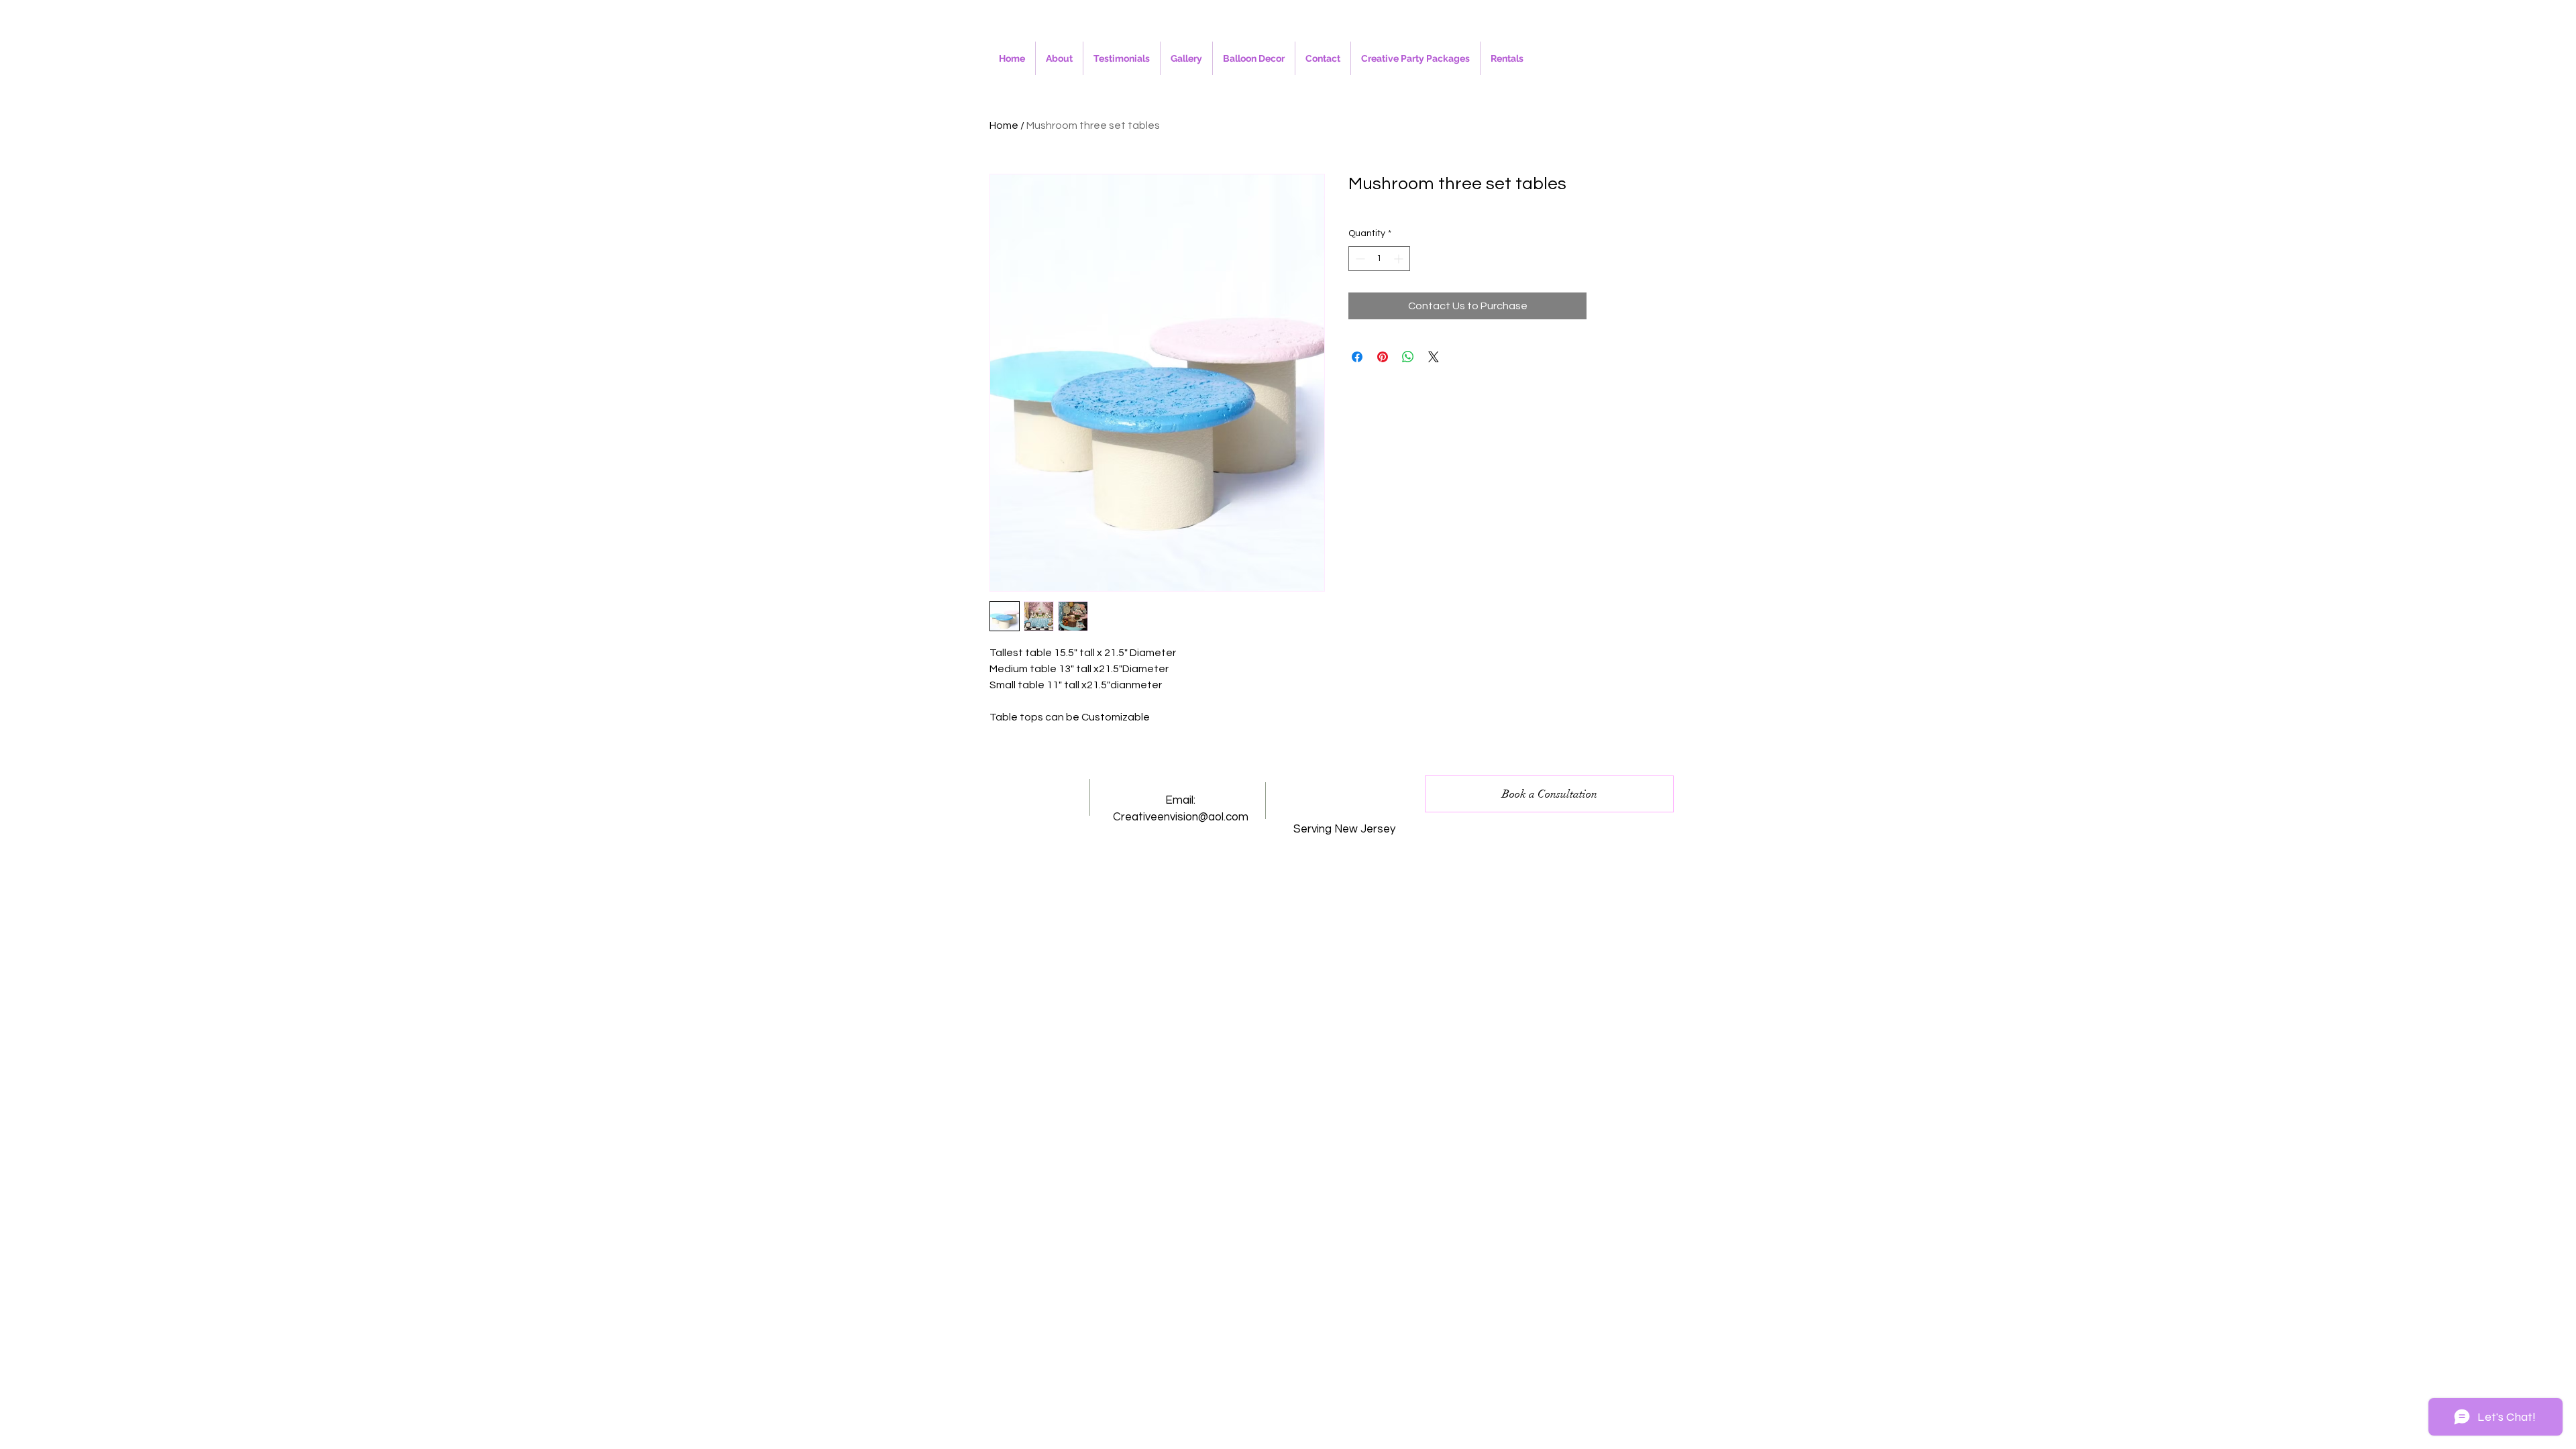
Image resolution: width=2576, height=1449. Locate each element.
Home (1004, 125)
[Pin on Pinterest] (1383, 357)
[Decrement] (1359, 259)
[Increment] (1400, 259)
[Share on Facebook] (1357, 357)
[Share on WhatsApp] (1408, 357)
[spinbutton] (1379, 259)
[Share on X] (1434, 357)
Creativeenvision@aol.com (1181, 817)
